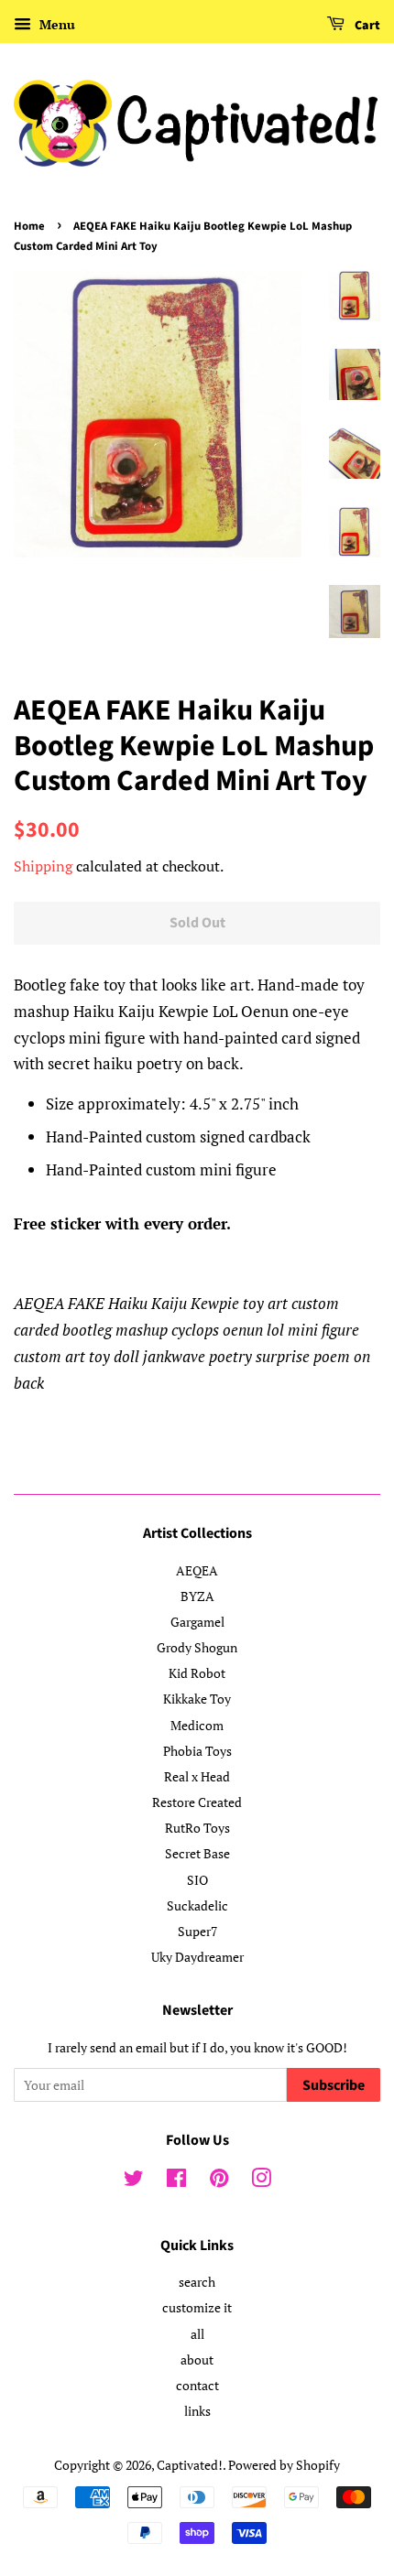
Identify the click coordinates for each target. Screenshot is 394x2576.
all (197, 2334)
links (197, 2411)
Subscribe (334, 2085)
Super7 (197, 1931)
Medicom (197, 1725)
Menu (55, 24)
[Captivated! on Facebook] (176, 2181)
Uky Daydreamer (197, 1957)
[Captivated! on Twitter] (134, 2181)
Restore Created (197, 1802)
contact (197, 2385)
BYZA (197, 1596)
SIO (197, 1880)
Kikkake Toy (197, 1699)
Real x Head (197, 1776)
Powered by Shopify (284, 2465)
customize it (197, 2307)
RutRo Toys (197, 1828)
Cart (366, 26)
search (197, 2282)
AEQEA (197, 1570)
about (197, 2360)
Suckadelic (197, 1905)
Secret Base (197, 1853)
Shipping (43, 866)
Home (29, 226)
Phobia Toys (197, 1751)
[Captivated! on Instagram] (261, 2181)
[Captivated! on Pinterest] (219, 2181)
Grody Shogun (197, 1647)
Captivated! (190, 2465)
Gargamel (197, 1622)
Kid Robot (197, 1673)
